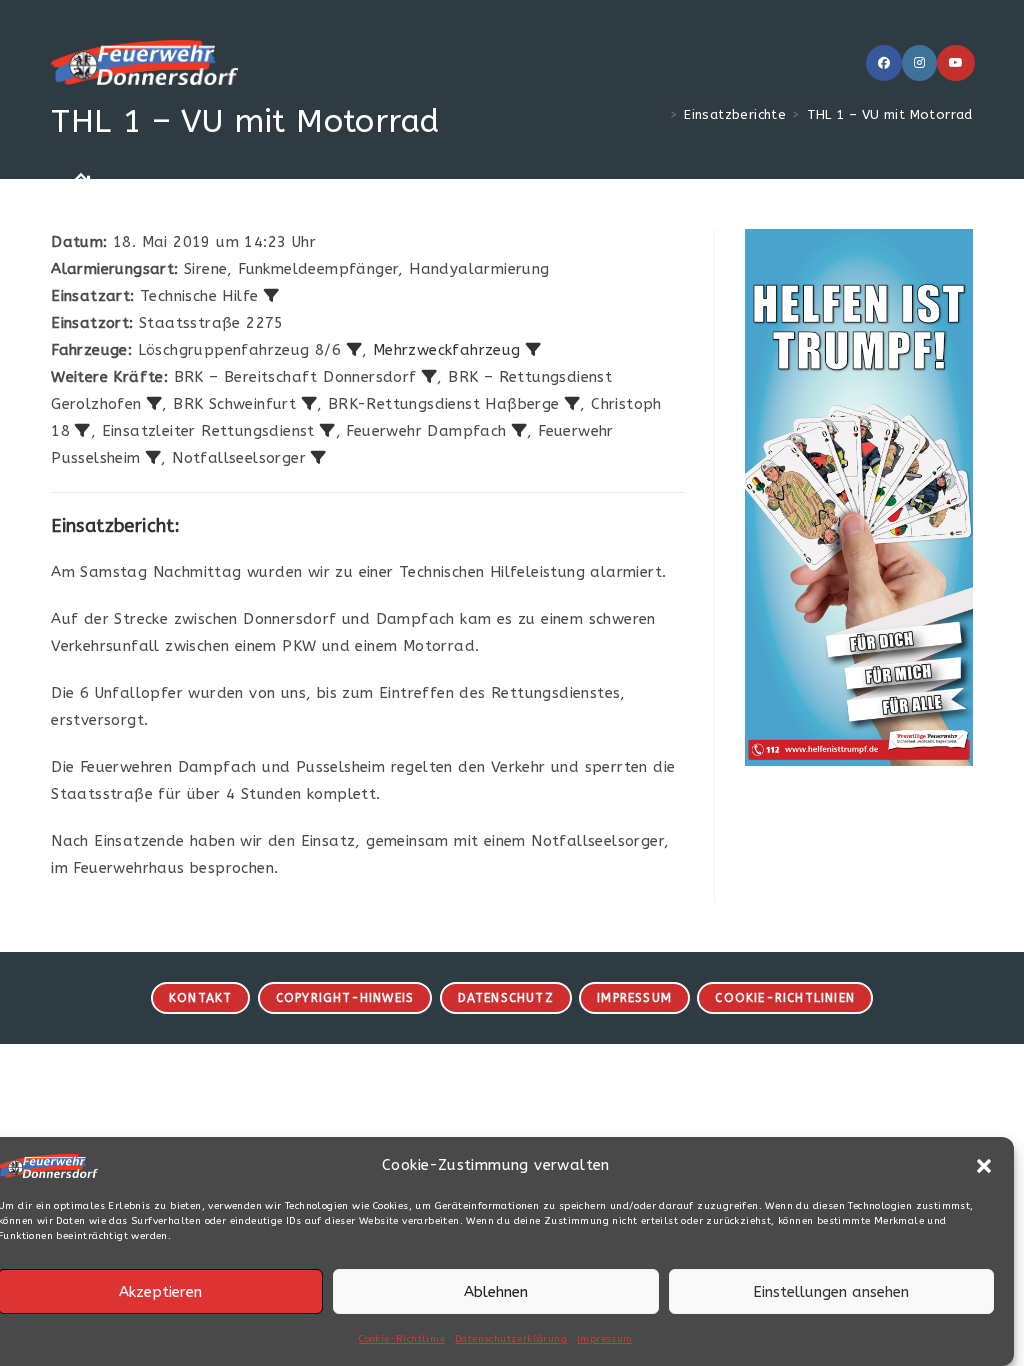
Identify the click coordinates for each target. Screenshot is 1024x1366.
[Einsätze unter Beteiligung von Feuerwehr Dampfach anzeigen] (519, 430)
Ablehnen (496, 1292)
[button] (984, 1166)
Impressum (605, 1339)
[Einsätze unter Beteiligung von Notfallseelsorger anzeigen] (318, 457)
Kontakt (200, 998)
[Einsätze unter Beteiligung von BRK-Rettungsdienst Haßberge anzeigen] (572, 403)
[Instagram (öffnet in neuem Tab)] (919, 63)
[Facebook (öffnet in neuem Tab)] (884, 63)
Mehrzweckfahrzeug (447, 350)
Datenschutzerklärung (511, 1339)
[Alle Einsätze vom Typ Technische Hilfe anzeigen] (271, 295)
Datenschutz (506, 998)
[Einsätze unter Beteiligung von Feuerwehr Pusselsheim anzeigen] (153, 457)
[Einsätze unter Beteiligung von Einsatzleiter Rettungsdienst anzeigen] (327, 430)
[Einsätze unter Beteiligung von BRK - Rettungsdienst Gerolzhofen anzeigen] (154, 403)
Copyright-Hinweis (345, 998)
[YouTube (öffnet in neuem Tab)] (956, 63)
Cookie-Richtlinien (785, 998)
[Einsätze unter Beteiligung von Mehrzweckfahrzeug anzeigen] (533, 349)
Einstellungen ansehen (831, 1292)
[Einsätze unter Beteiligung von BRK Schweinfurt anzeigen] (309, 403)
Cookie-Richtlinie (402, 1339)
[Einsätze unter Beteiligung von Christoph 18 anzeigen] (82, 430)
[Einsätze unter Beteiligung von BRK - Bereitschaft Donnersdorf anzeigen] (429, 376)
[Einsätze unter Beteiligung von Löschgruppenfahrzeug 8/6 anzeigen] (354, 349)
